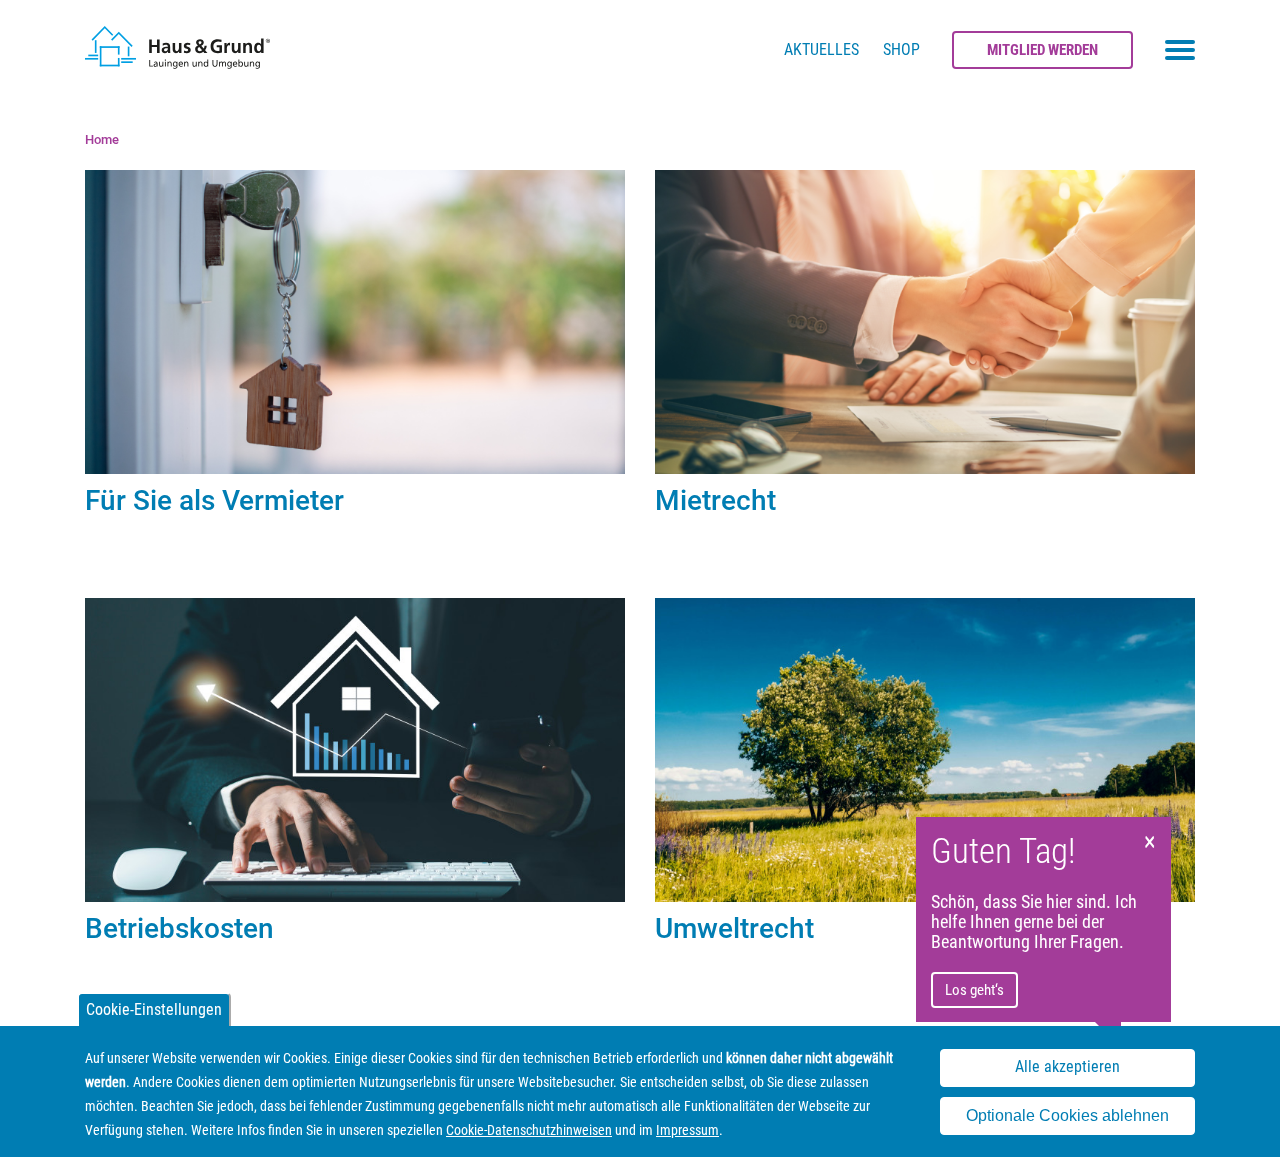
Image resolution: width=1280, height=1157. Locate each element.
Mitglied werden (1042, 50)
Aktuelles (821, 49)
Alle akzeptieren (1067, 1067)
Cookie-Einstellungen (154, 1009)
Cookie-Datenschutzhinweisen (529, 1130)
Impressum (687, 1130)
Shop (901, 49)
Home (102, 139)
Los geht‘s (974, 990)
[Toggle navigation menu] (1180, 50)
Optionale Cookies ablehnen (1067, 1115)
